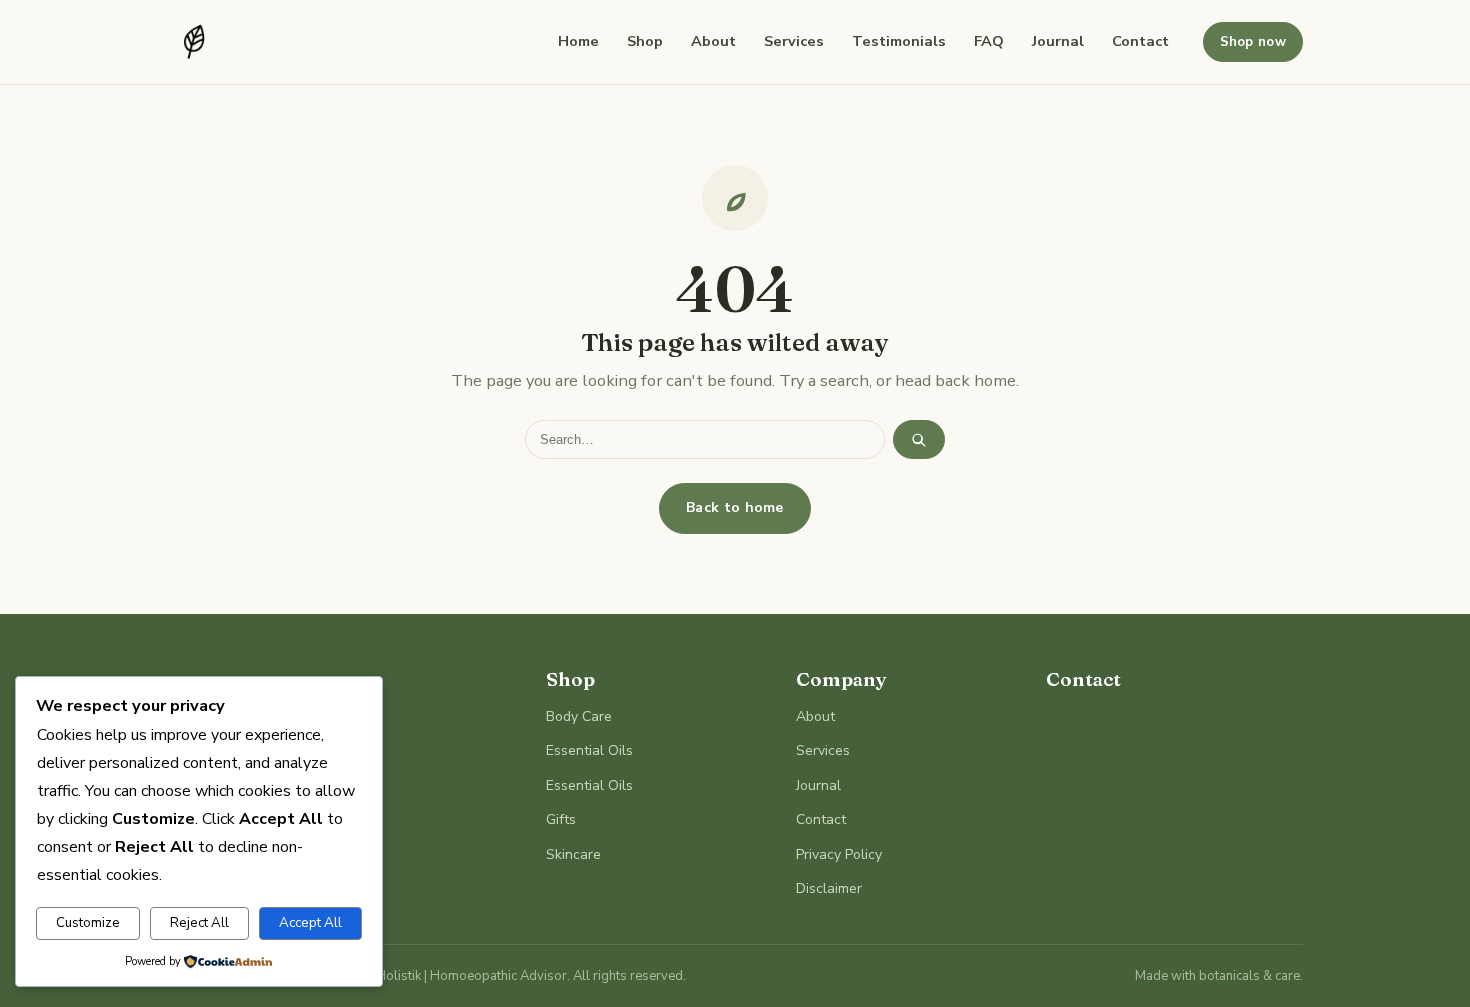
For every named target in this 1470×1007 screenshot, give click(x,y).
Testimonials (899, 41)
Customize (88, 923)
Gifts (561, 819)
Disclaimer (829, 888)
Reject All (199, 923)
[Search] (919, 439)
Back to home (735, 507)
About (713, 41)
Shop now (1253, 42)
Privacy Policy (839, 854)
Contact (1140, 41)
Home (578, 41)
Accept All (310, 923)
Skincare (573, 854)
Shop (645, 41)
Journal (1058, 41)
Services (794, 41)
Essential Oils (589, 750)
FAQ (989, 41)
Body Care (579, 716)
